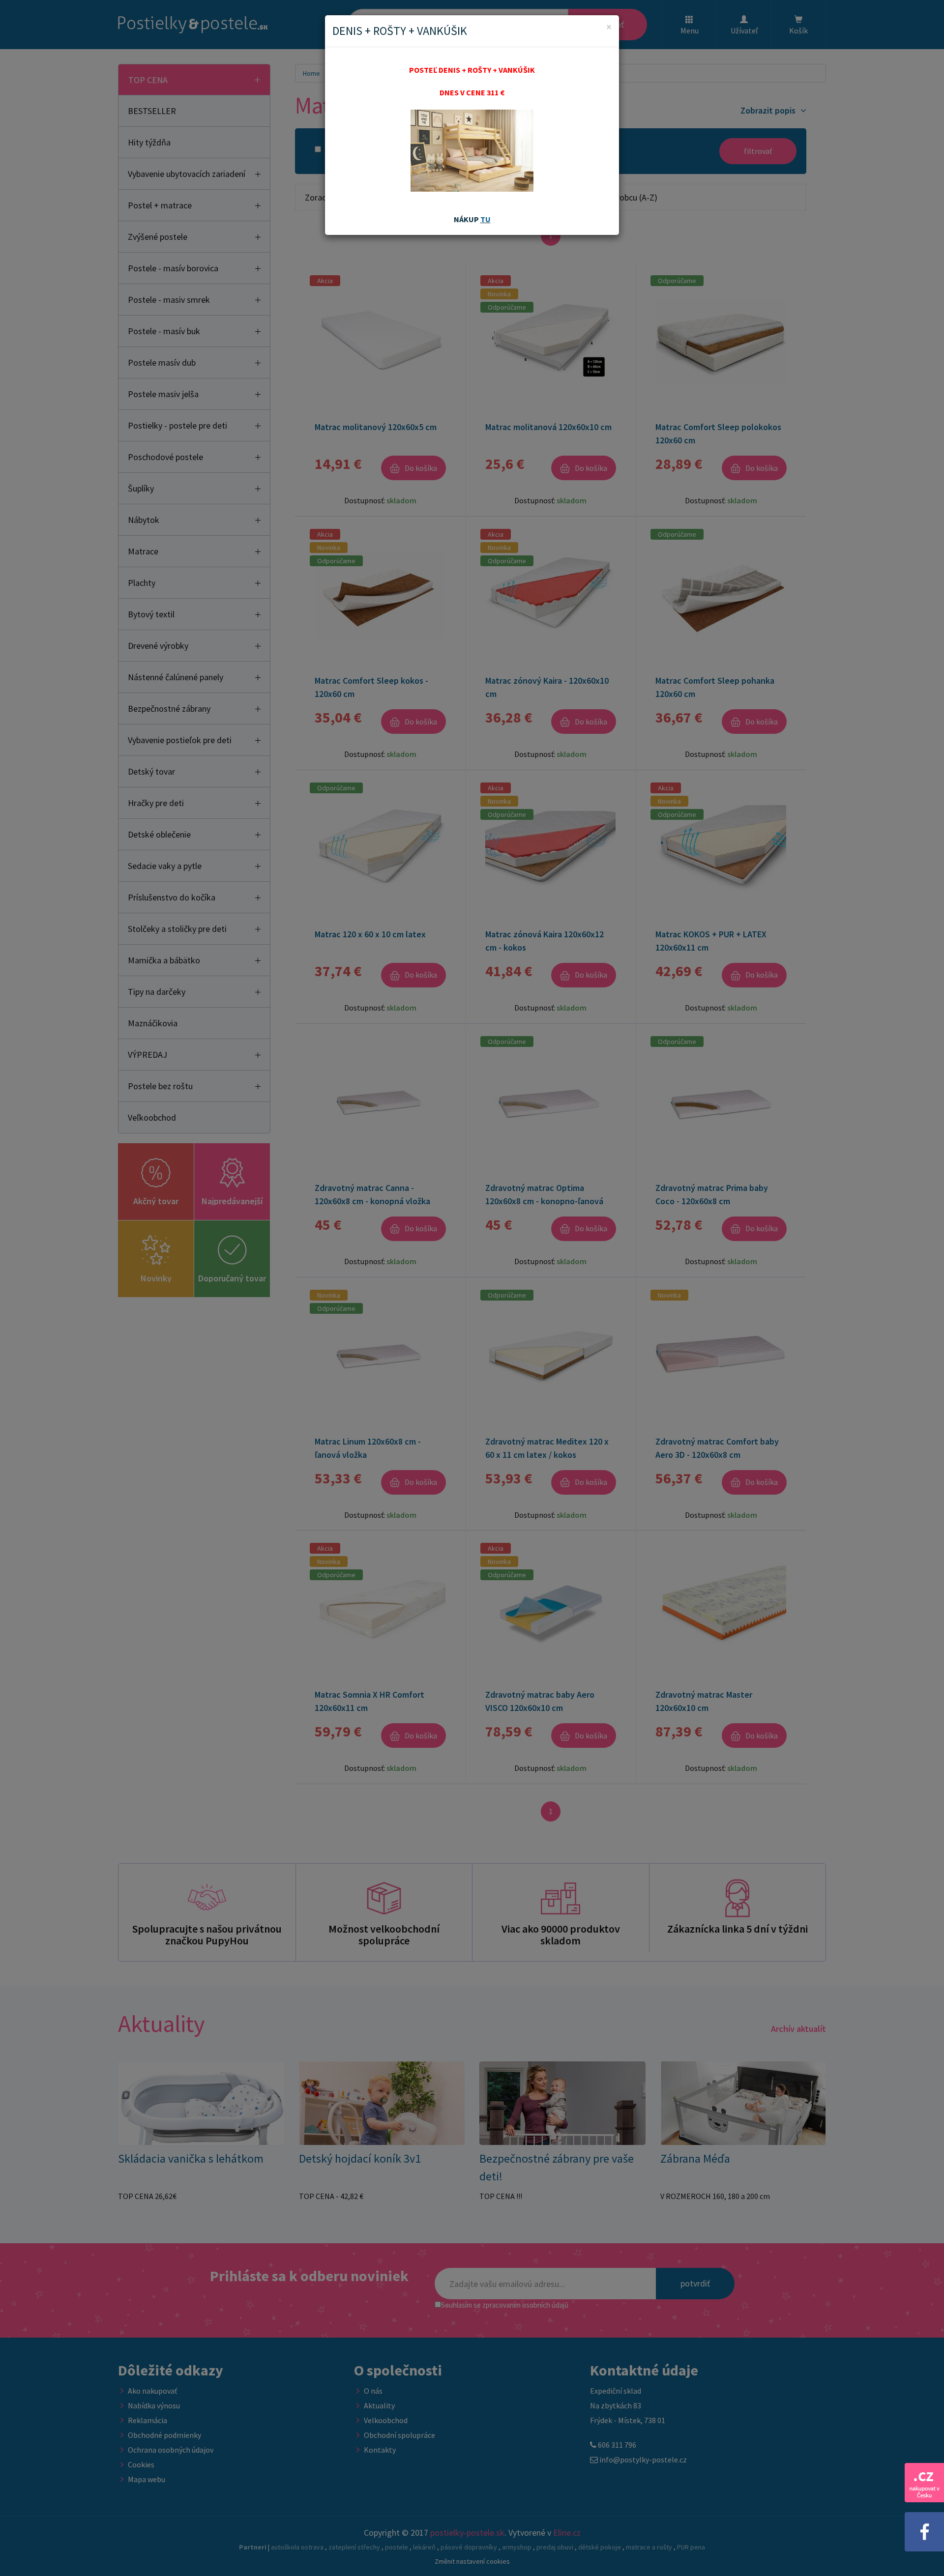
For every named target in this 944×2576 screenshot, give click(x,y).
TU (486, 219)
